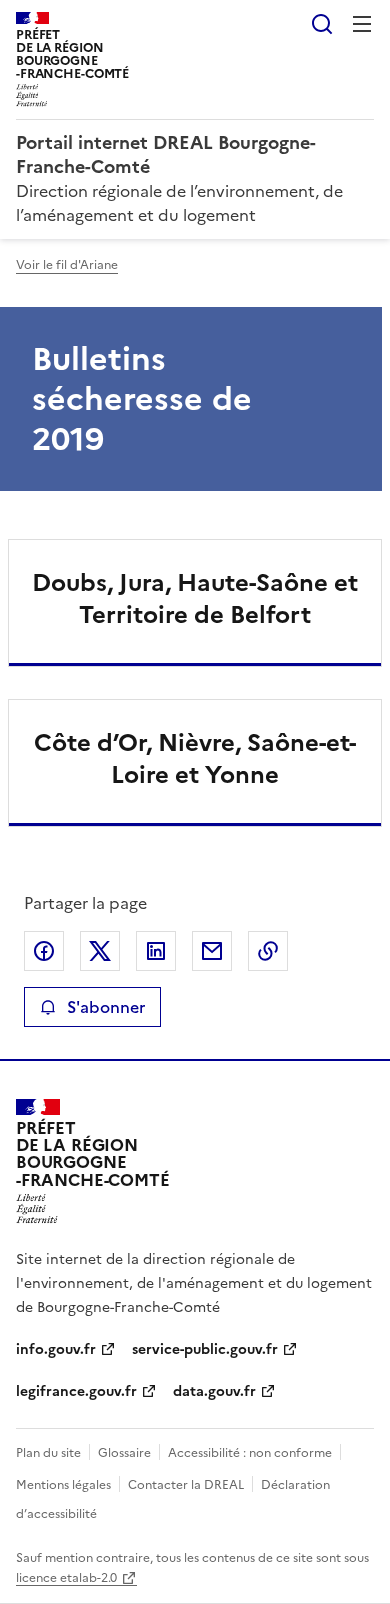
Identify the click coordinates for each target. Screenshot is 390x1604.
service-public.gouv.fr (205, 1349)
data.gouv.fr (214, 1391)
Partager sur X (100, 951)
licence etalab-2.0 (66, 1578)
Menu (362, 24)
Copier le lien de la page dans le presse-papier (268, 951)
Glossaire (124, 1453)
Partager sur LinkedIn (156, 951)
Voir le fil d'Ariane (67, 265)
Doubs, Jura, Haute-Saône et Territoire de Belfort (195, 599)
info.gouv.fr (56, 1349)
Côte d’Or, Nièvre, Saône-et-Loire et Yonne (195, 759)
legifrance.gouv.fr (76, 1391)
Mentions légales (63, 1485)
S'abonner (106, 1007)
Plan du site (48, 1453)
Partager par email (212, 951)
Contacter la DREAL (186, 1485)
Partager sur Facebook (44, 951)
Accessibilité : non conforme (250, 1453)
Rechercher (322, 24)
